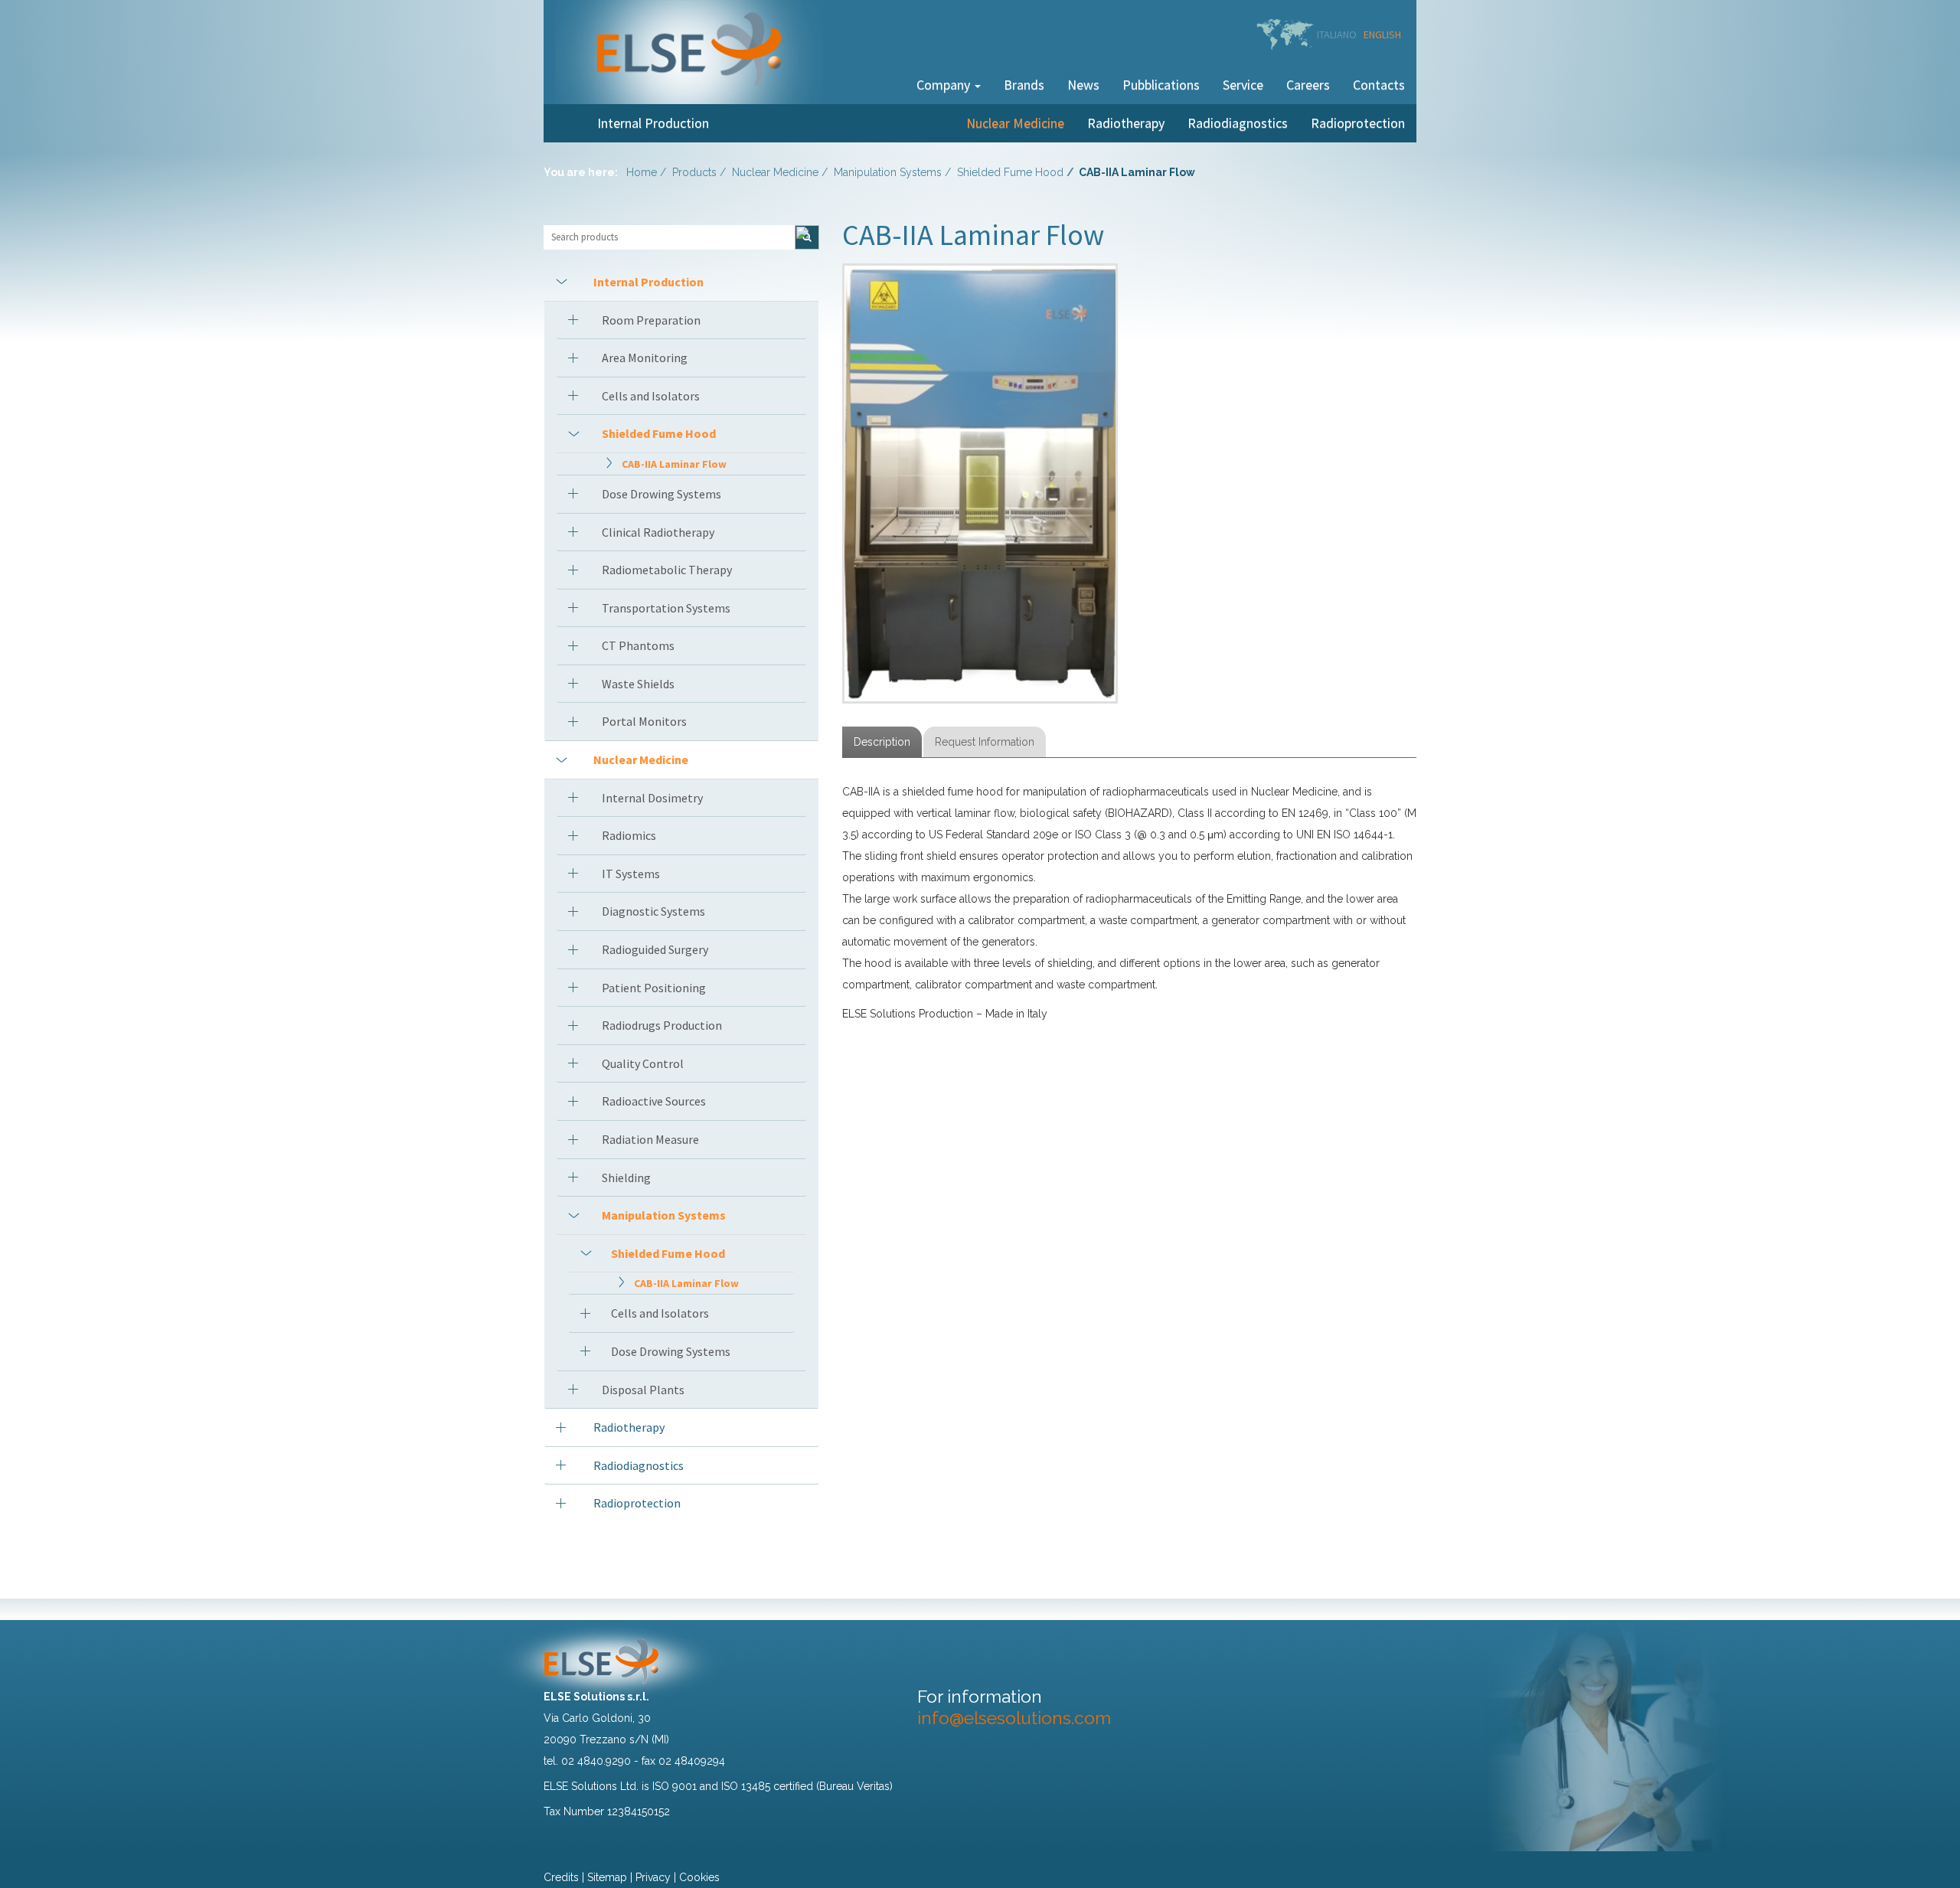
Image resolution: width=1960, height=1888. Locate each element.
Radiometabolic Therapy (667, 570)
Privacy (653, 1877)
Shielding (626, 1178)
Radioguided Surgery (655, 949)
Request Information (985, 742)
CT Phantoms (638, 645)
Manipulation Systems (888, 172)
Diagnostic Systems (653, 911)
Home (642, 172)
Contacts (1379, 85)
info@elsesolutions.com (1014, 1718)
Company (945, 85)
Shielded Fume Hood (1010, 172)
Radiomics (629, 835)
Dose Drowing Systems (661, 494)
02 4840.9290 (596, 1761)
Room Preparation (651, 320)
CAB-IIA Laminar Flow (674, 464)
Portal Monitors (644, 721)
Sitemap (607, 1877)
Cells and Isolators (651, 396)
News (1083, 85)
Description (882, 742)
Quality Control (643, 1063)
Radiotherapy (1126, 123)
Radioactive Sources (654, 1101)
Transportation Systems (666, 608)
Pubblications (1161, 85)
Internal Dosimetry (652, 798)
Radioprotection (1358, 123)
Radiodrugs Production (662, 1025)
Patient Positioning (654, 988)
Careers (1308, 85)
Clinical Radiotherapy (658, 532)
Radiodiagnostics (1238, 123)
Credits (561, 1877)
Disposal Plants (643, 1390)
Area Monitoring (645, 358)
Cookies (699, 1877)
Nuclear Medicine (1015, 123)
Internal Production (653, 123)
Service (1243, 85)
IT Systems (631, 874)
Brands (1024, 85)
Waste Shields (638, 684)
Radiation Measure (650, 1139)
